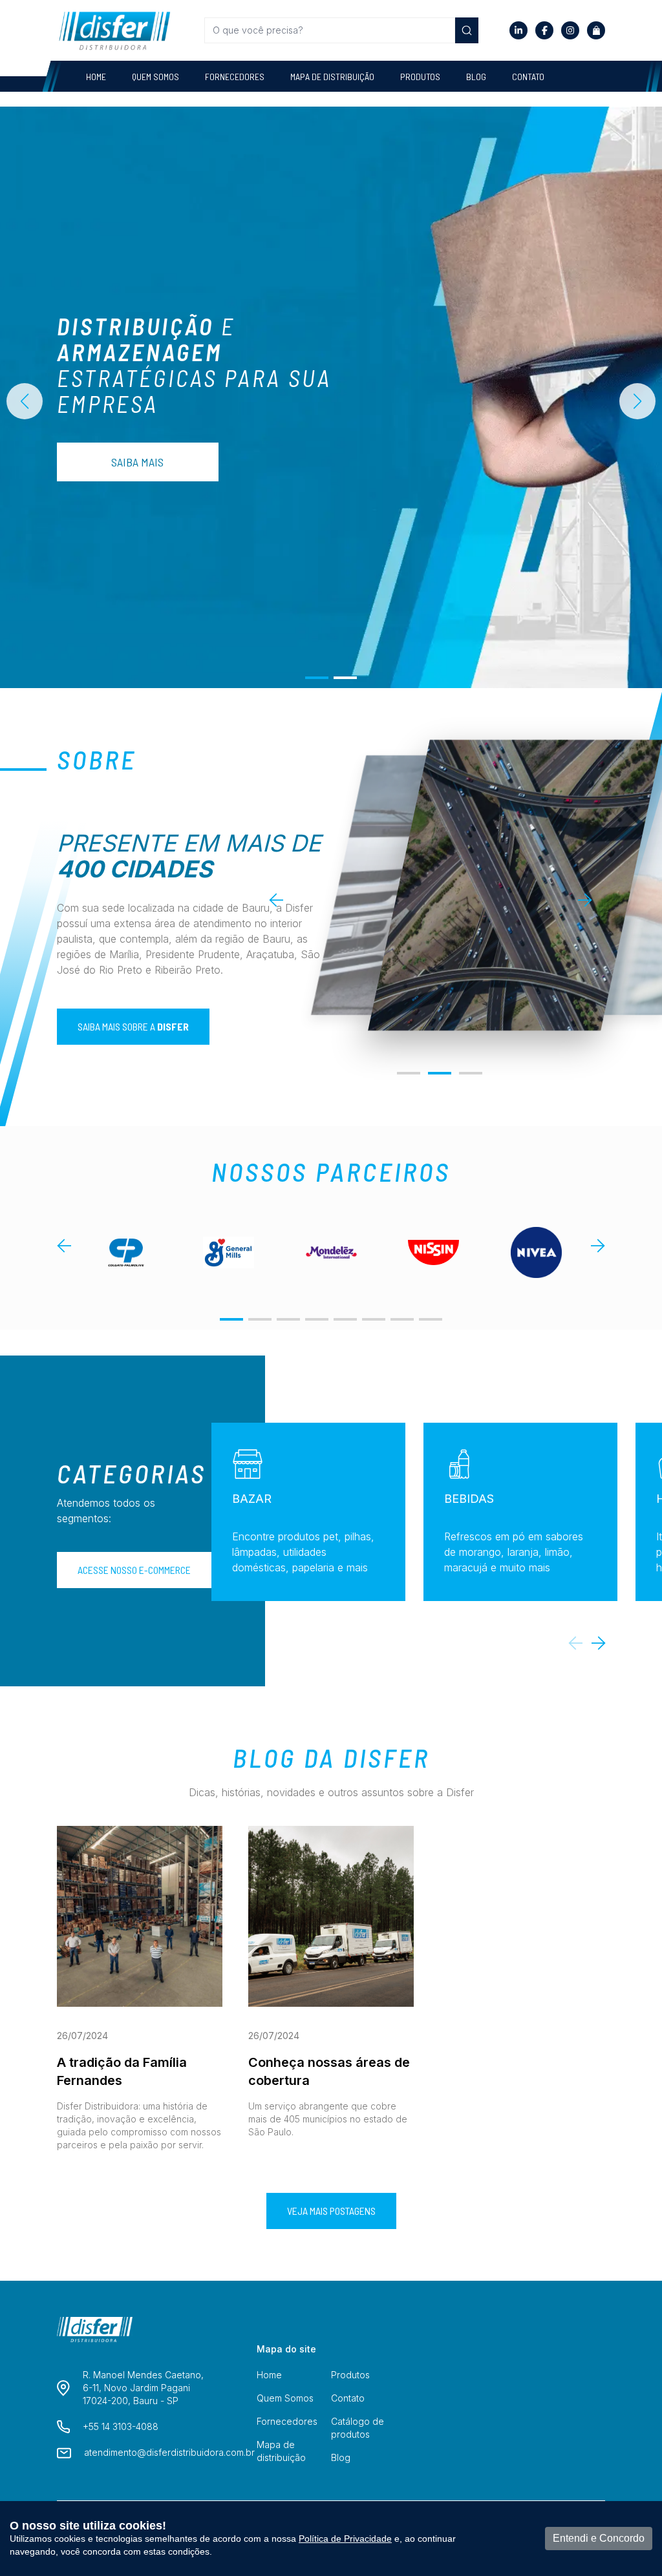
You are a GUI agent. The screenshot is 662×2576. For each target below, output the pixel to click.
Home (96, 77)
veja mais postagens (331, 2211)
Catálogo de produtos (358, 2428)
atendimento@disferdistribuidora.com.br (169, 2452)
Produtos (420, 77)
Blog (476, 77)
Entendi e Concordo (599, 2538)
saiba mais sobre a (133, 1026)
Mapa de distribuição (332, 77)
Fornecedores (235, 77)
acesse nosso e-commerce (134, 1570)
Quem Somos (285, 2398)
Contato (528, 77)
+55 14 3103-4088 (121, 2426)
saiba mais (137, 462)
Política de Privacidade (345, 2539)
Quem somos (155, 77)
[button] (317, 678)
